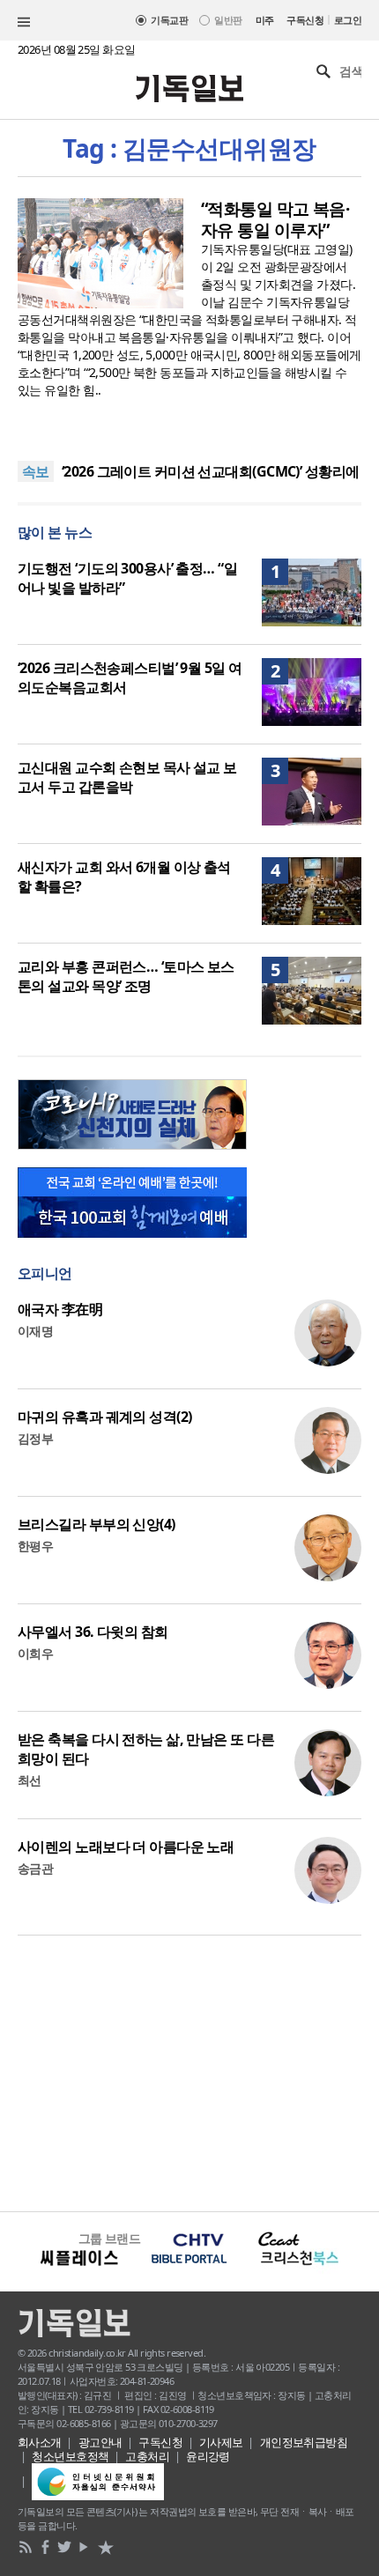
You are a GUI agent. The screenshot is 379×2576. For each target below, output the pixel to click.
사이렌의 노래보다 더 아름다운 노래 (126, 1847)
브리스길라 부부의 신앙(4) (97, 1524)
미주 (265, 20)
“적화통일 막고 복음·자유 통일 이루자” (275, 219)
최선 (30, 1780)
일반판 (228, 20)
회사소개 (40, 2442)
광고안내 (100, 2442)
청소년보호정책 (70, 2456)
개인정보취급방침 (304, 2442)
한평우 (35, 1546)
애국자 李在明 (60, 1309)
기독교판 (169, 20)
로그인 (348, 20)
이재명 (35, 1331)
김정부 (35, 1438)
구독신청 (305, 20)
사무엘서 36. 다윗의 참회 (93, 1632)
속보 (36, 471)
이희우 (35, 1653)
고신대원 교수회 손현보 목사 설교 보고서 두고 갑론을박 (127, 777)
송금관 (35, 1868)
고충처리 (147, 2456)
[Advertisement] (189, 2071)
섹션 (24, 22)
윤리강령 (208, 2456)
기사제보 (221, 2442)
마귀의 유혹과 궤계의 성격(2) (104, 1417)
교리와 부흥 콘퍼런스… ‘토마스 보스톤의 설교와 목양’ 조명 (126, 976)
